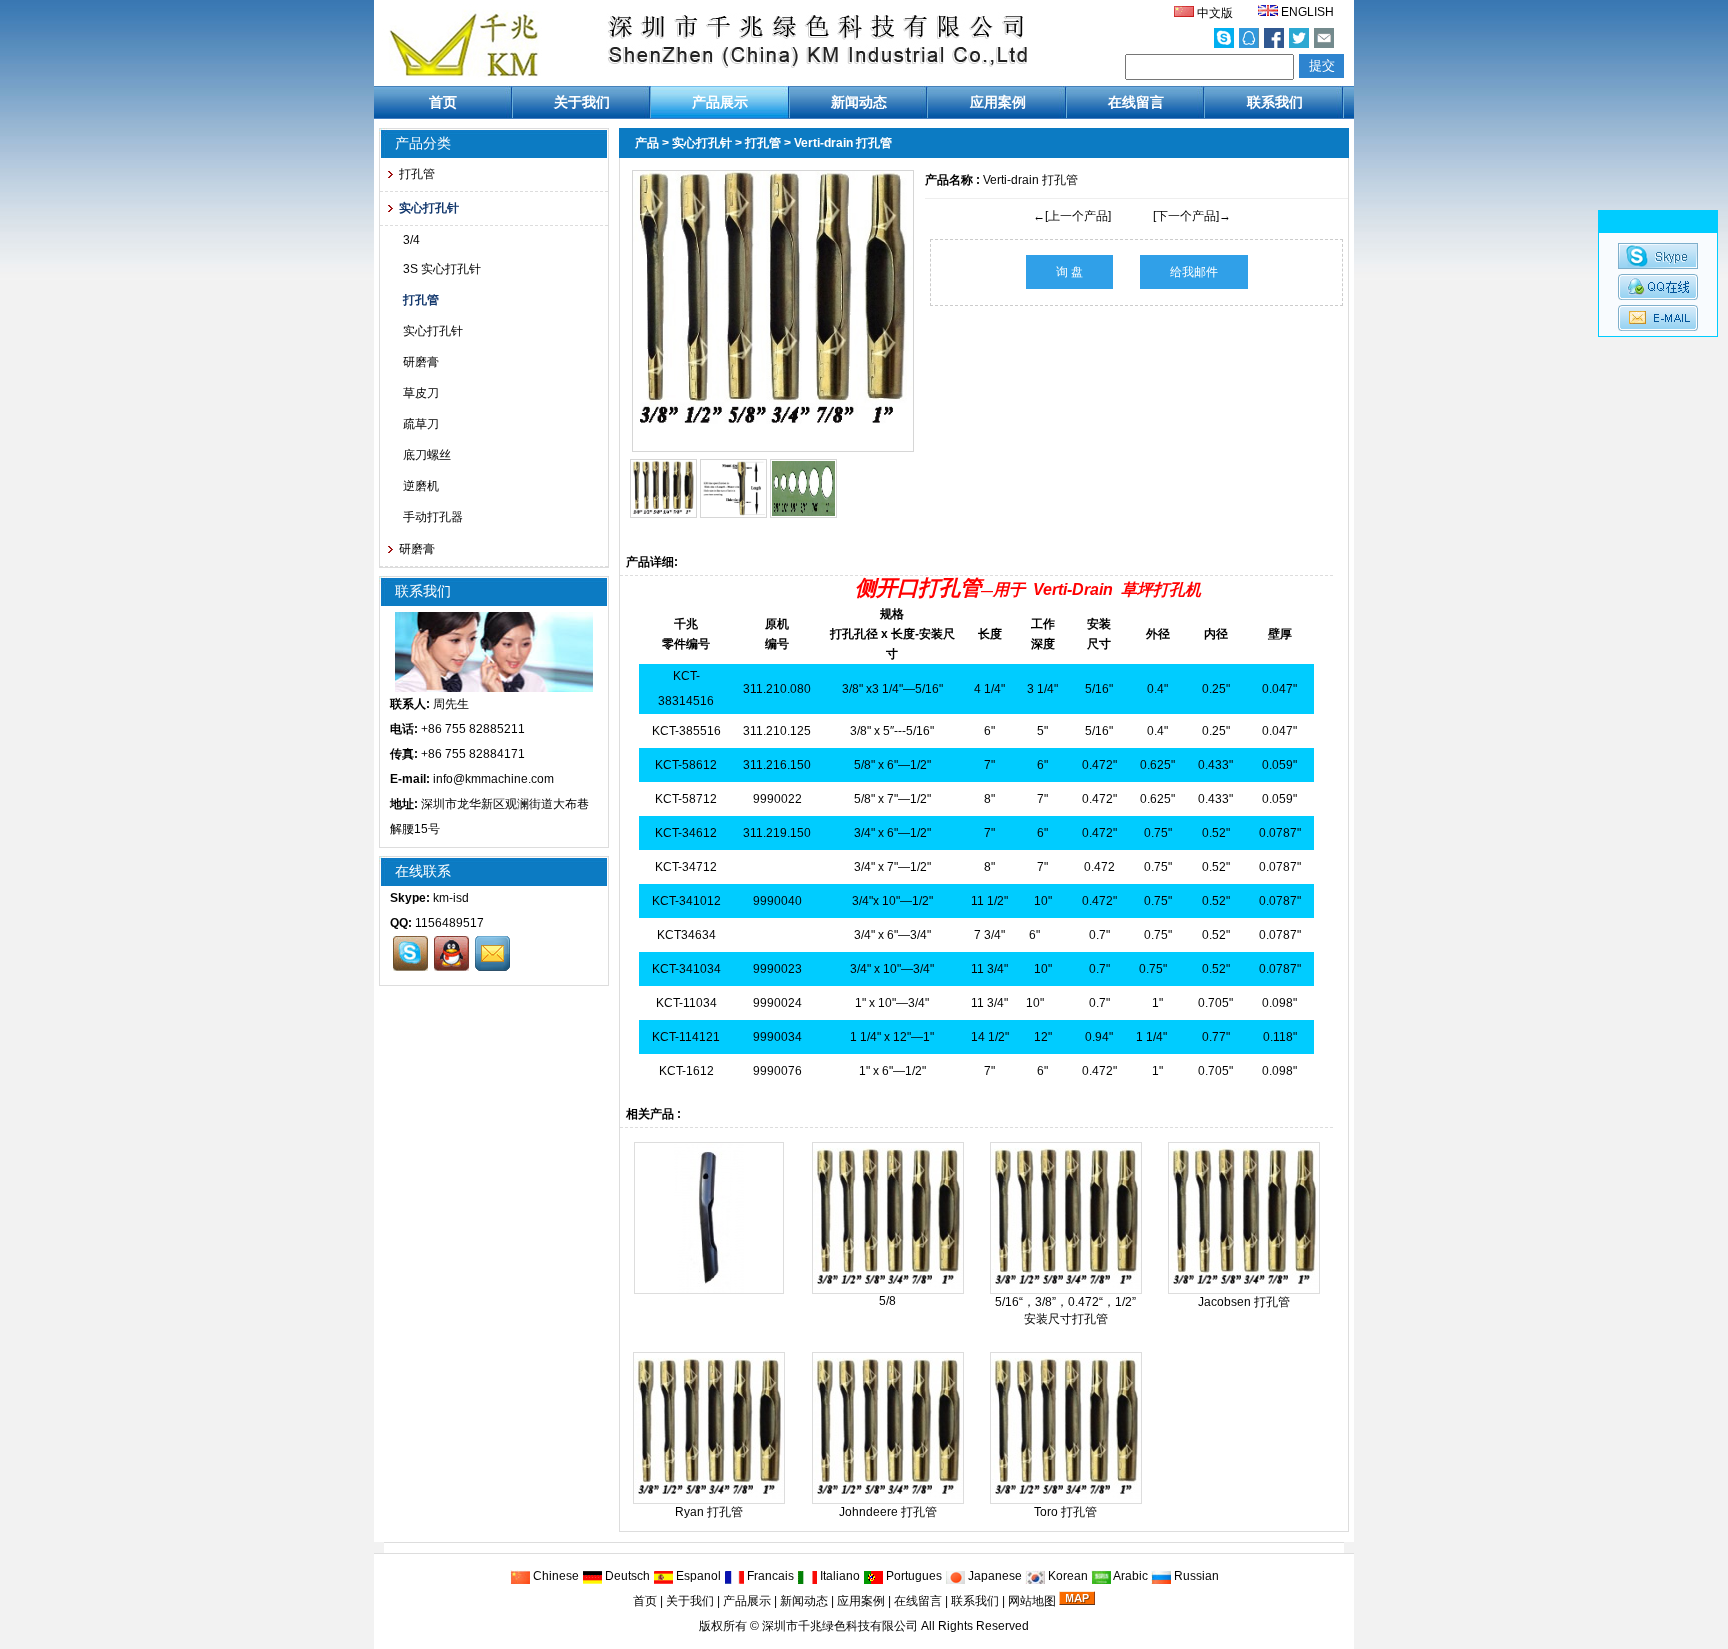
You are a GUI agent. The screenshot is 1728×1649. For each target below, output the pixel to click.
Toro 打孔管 (1065, 1512)
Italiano (838, 1576)
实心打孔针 (433, 331)
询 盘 (1069, 272)
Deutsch (626, 1576)
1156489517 (449, 923)
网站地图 (1032, 1601)
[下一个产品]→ (1192, 216)
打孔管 (417, 174)
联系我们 (1275, 102)
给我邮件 (1194, 272)
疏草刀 (421, 424)
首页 (443, 102)
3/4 (411, 240)
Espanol (697, 1576)
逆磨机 (421, 486)
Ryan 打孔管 (709, 1512)
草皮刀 (421, 393)
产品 (647, 143)
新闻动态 (859, 102)
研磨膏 (421, 362)
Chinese (554, 1576)
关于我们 (582, 102)
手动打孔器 (433, 517)
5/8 (887, 1301)
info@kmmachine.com (493, 779)
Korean (1066, 1576)
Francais (769, 1576)
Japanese (993, 1576)
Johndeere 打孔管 (888, 1512)
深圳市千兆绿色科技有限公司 (840, 1626)
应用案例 (998, 102)
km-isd (451, 898)
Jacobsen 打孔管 (1244, 1302)
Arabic (1129, 1576)
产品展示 (720, 102)
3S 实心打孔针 (442, 269)
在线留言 (1136, 102)
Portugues (912, 1576)
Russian (1195, 1576)
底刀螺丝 (427, 455)
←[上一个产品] (1072, 216)
